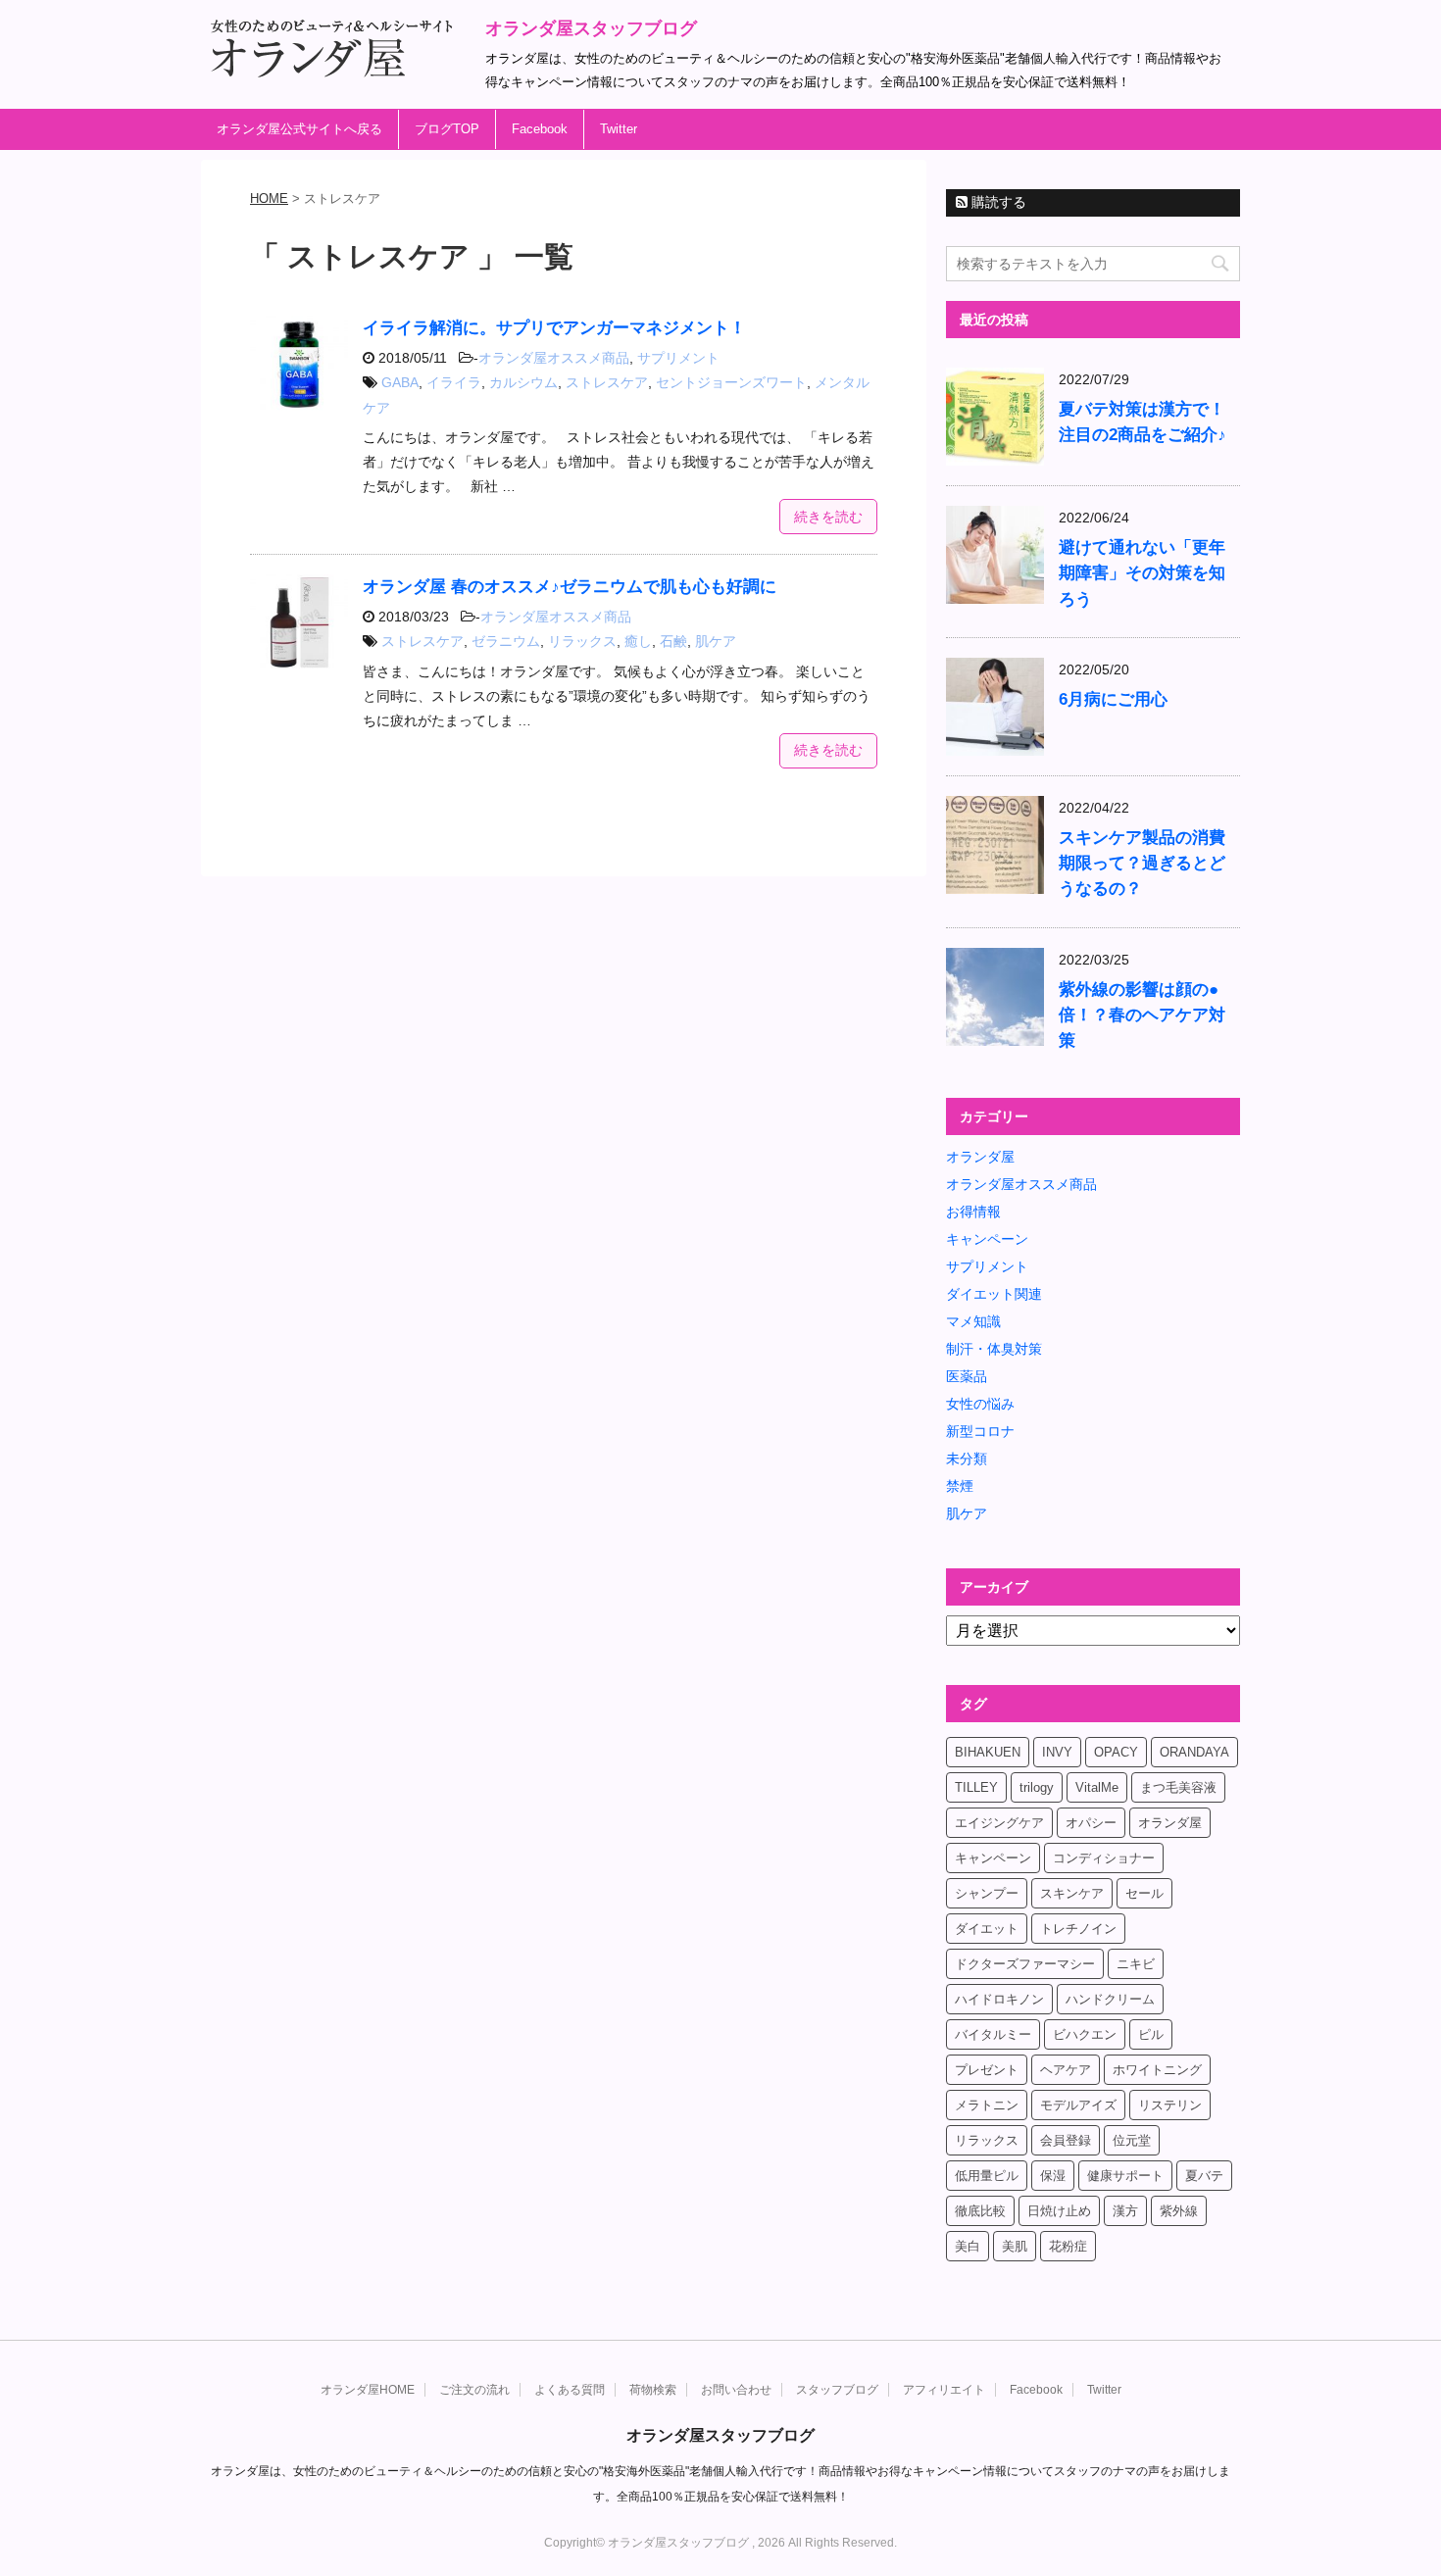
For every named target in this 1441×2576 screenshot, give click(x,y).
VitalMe (1097, 1787)
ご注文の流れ (474, 2390)
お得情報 (973, 1212)
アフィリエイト (944, 2390)
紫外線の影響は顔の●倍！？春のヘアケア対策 (1142, 1015)
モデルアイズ (1078, 2105)
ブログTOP (447, 129)
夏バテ (1204, 2176)
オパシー (1091, 1823)
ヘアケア (1066, 2070)
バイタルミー (993, 2034)
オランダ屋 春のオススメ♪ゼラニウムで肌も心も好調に (570, 587)
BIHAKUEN (988, 1752)
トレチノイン (1078, 1929)
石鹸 (673, 641)
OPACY (1116, 1752)
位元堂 (1132, 2140)
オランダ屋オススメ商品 (554, 358)
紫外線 (1179, 2211)
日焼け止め (1059, 2211)
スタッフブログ (837, 2390)
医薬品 (967, 1376)
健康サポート (1125, 2176)
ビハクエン (1085, 2034)
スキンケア (1072, 1893)
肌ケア (716, 641)
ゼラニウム (506, 641)
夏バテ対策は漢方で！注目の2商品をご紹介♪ (1143, 422)
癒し (638, 641)
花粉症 (1068, 2246)
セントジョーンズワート (731, 382)
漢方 (1125, 2211)
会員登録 (1066, 2140)
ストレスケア (607, 382)
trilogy (1037, 1787)
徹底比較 (980, 2211)
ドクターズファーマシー (1025, 1964)
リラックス (582, 641)
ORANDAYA (1194, 1752)
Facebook (540, 129)
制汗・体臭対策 (994, 1349)
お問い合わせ (736, 2390)
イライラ (454, 382)
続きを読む (828, 517)
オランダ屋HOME (368, 2390)
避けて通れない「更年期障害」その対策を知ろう (1142, 573)
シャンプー (987, 1893)
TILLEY (976, 1787)
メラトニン (987, 2105)
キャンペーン (987, 1239)
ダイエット (987, 1929)
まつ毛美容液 (1178, 1787)
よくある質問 (570, 2390)
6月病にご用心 (1113, 699)
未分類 (967, 1459)
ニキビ (1136, 1964)
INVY (1057, 1752)
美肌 (1015, 2246)
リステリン (1170, 2105)
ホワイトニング (1157, 2070)
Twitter (619, 129)
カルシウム (523, 382)
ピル (1151, 2034)
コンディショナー (1104, 1858)
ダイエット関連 (994, 1294)
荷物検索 (653, 2390)
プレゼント (987, 2070)
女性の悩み (980, 1404)
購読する (997, 202)
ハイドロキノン (999, 1999)
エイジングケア (999, 1823)
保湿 (1053, 2176)
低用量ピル (987, 2176)
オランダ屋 (980, 1157)
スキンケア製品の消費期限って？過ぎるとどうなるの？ (1142, 863)
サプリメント (678, 358)
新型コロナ (980, 1431)
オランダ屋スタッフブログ (591, 28)
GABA (400, 382)
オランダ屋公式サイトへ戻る (299, 129)
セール (1144, 1893)
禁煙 (960, 1486)
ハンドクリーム (1110, 1999)
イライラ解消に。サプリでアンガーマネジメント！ (554, 328)
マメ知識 (973, 1321)
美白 (968, 2246)
